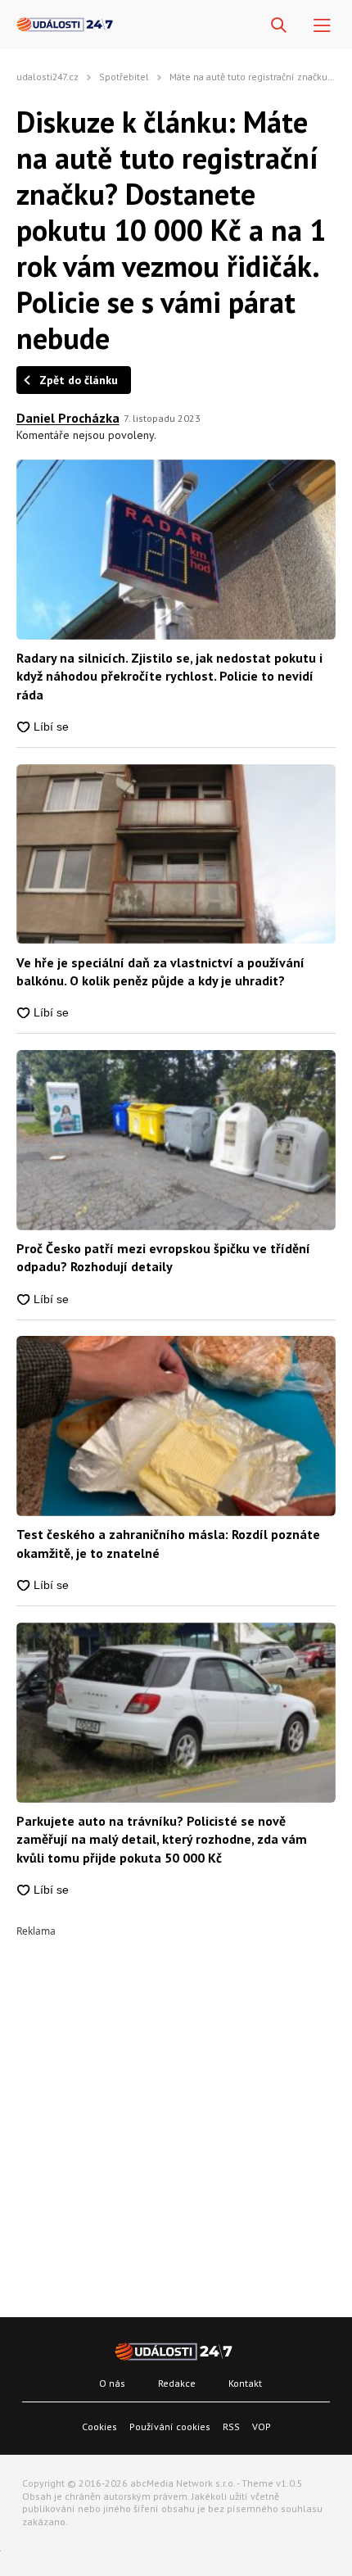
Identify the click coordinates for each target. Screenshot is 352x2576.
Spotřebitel (124, 77)
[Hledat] (279, 26)
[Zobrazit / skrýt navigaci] (322, 26)
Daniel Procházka (68, 418)
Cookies (99, 2427)
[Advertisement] (176, 2112)
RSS (231, 2427)
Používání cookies (170, 2427)
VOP (262, 2427)
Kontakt (245, 2383)
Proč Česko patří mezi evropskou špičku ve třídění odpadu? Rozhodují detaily (163, 1257)
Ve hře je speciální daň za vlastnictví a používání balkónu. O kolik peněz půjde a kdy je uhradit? (160, 971)
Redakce (177, 2383)
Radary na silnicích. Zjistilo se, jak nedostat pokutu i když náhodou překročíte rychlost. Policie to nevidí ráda (169, 676)
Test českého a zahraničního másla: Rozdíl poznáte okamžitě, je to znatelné (168, 1543)
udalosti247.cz (47, 77)
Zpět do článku (79, 380)
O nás (112, 2383)
